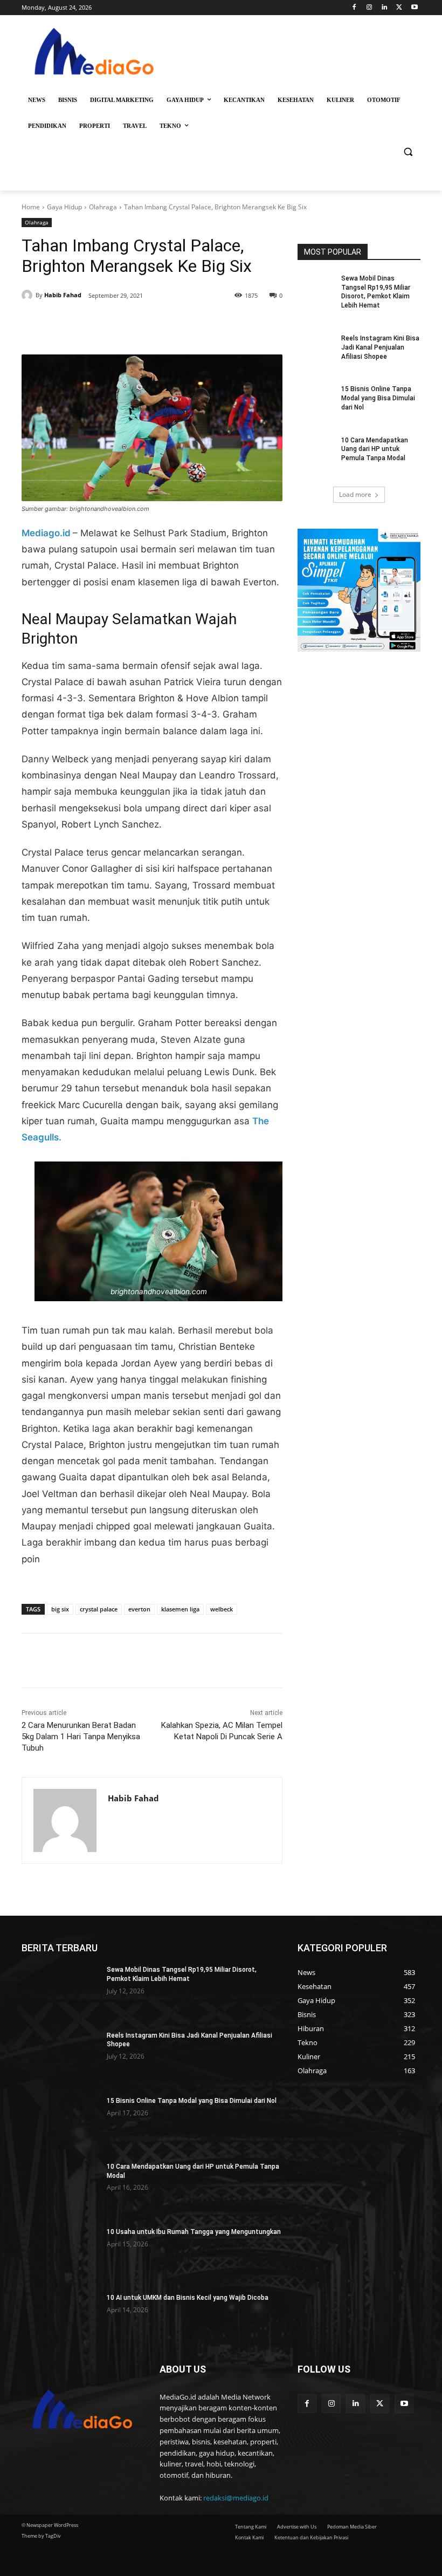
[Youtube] (414, 8)
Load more (355, 494)
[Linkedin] (385, 8)
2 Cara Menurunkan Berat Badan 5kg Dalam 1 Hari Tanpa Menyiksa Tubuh (81, 1737)
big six (60, 1609)
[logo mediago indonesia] (95, 54)
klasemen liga (180, 1609)
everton (139, 1609)
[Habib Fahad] (29, 295)
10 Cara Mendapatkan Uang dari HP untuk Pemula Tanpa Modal (375, 449)
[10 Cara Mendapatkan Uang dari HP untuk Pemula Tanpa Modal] (316, 449)
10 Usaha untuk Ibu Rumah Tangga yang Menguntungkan (194, 2232)
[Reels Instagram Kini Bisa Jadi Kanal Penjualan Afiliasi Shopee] (316, 347)
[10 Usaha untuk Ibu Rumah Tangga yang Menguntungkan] (61, 2255)
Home (31, 207)
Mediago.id (47, 533)
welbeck (222, 1609)
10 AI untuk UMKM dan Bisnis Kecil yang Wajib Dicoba (188, 2298)
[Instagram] (370, 8)
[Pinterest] (146, 327)
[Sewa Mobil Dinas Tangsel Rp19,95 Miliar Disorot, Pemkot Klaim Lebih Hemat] (316, 287)
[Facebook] (354, 8)
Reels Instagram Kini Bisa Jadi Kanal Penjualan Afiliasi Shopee (380, 347)
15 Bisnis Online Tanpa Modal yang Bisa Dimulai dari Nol (378, 398)
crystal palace (99, 1609)
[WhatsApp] (170, 327)
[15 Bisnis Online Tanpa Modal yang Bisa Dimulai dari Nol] (316, 398)
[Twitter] (399, 8)
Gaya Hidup (64, 207)
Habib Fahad (63, 295)
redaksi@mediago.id (236, 2498)
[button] (408, 152)
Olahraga (103, 207)
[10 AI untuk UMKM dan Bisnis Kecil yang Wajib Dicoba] (61, 2321)
